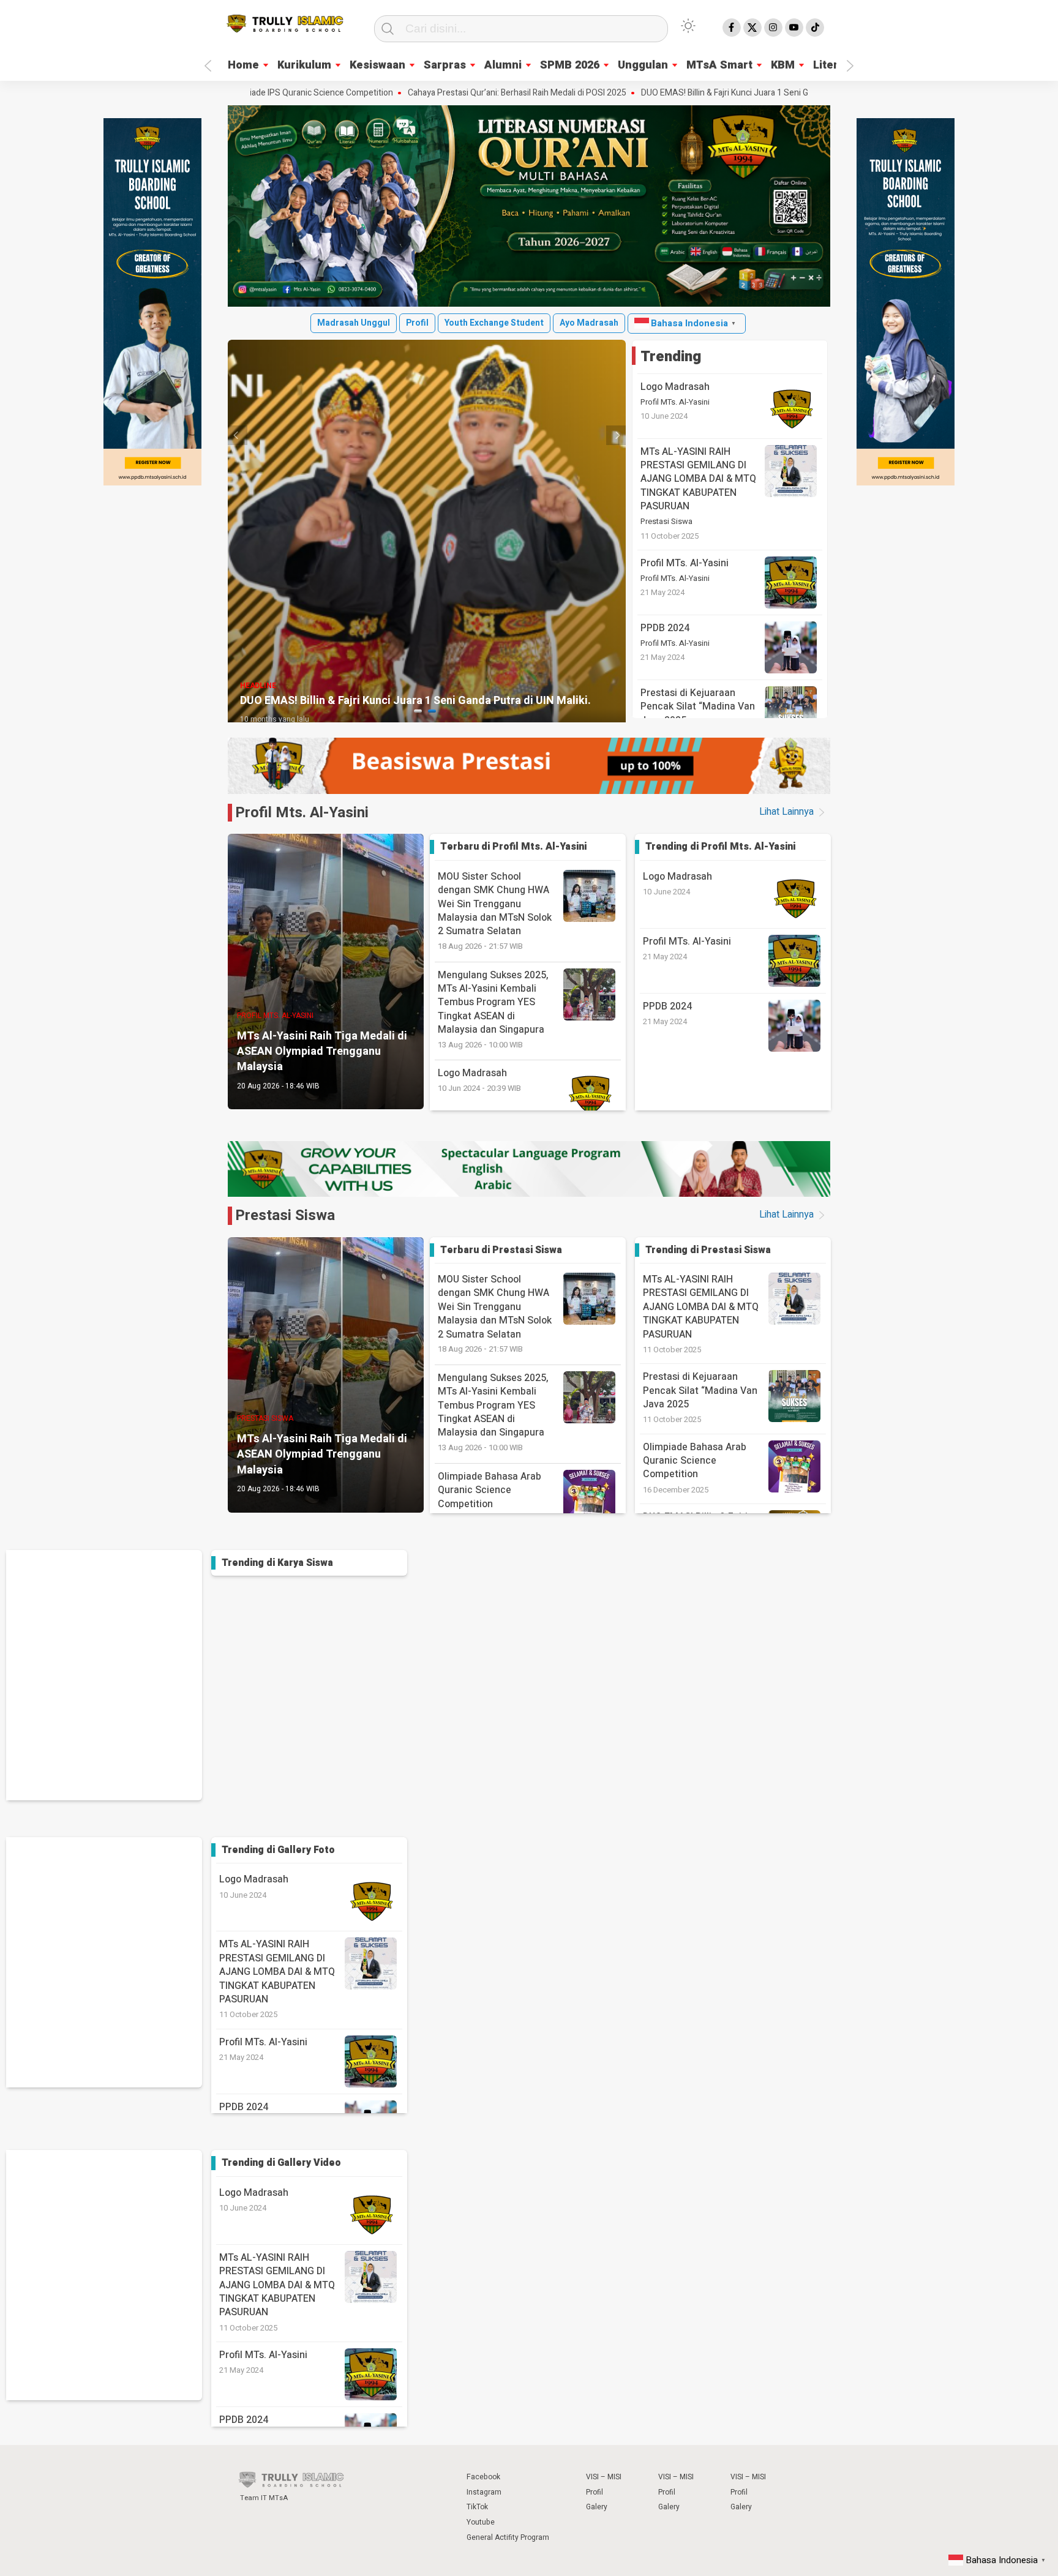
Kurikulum (304, 65)
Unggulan (643, 65)
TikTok (477, 2507)
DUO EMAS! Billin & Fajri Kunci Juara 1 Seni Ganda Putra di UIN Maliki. (666, 93)
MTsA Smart (719, 65)
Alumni (503, 65)
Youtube (481, 2522)
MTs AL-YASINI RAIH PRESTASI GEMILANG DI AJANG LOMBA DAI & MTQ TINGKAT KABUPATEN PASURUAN (698, 479)
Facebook (483, 2477)
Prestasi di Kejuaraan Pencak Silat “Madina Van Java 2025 (698, 707)
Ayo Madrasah (589, 323)
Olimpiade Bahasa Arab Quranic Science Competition (695, 1461)
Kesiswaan (377, 65)
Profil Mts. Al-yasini (302, 813)
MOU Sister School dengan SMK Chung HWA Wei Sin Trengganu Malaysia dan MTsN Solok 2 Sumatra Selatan (495, 911)
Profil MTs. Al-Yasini (675, 402)
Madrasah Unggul (354, 323)
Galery (597, 2507)
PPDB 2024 (665, 628)
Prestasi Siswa (666, 522)
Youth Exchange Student (494, 323)
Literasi (833, 65)
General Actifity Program (508, 2537)
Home (243, 65)
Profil (417, 323)
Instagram (484, 2492)
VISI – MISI (604, 2477)
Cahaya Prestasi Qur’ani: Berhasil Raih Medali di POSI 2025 (414, 93)
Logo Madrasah (675, 387)
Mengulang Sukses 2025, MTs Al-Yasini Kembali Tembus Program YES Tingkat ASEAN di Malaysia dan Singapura (493, 1009)
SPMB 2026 (570, 65)
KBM (783, 65)
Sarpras (445, 65)
